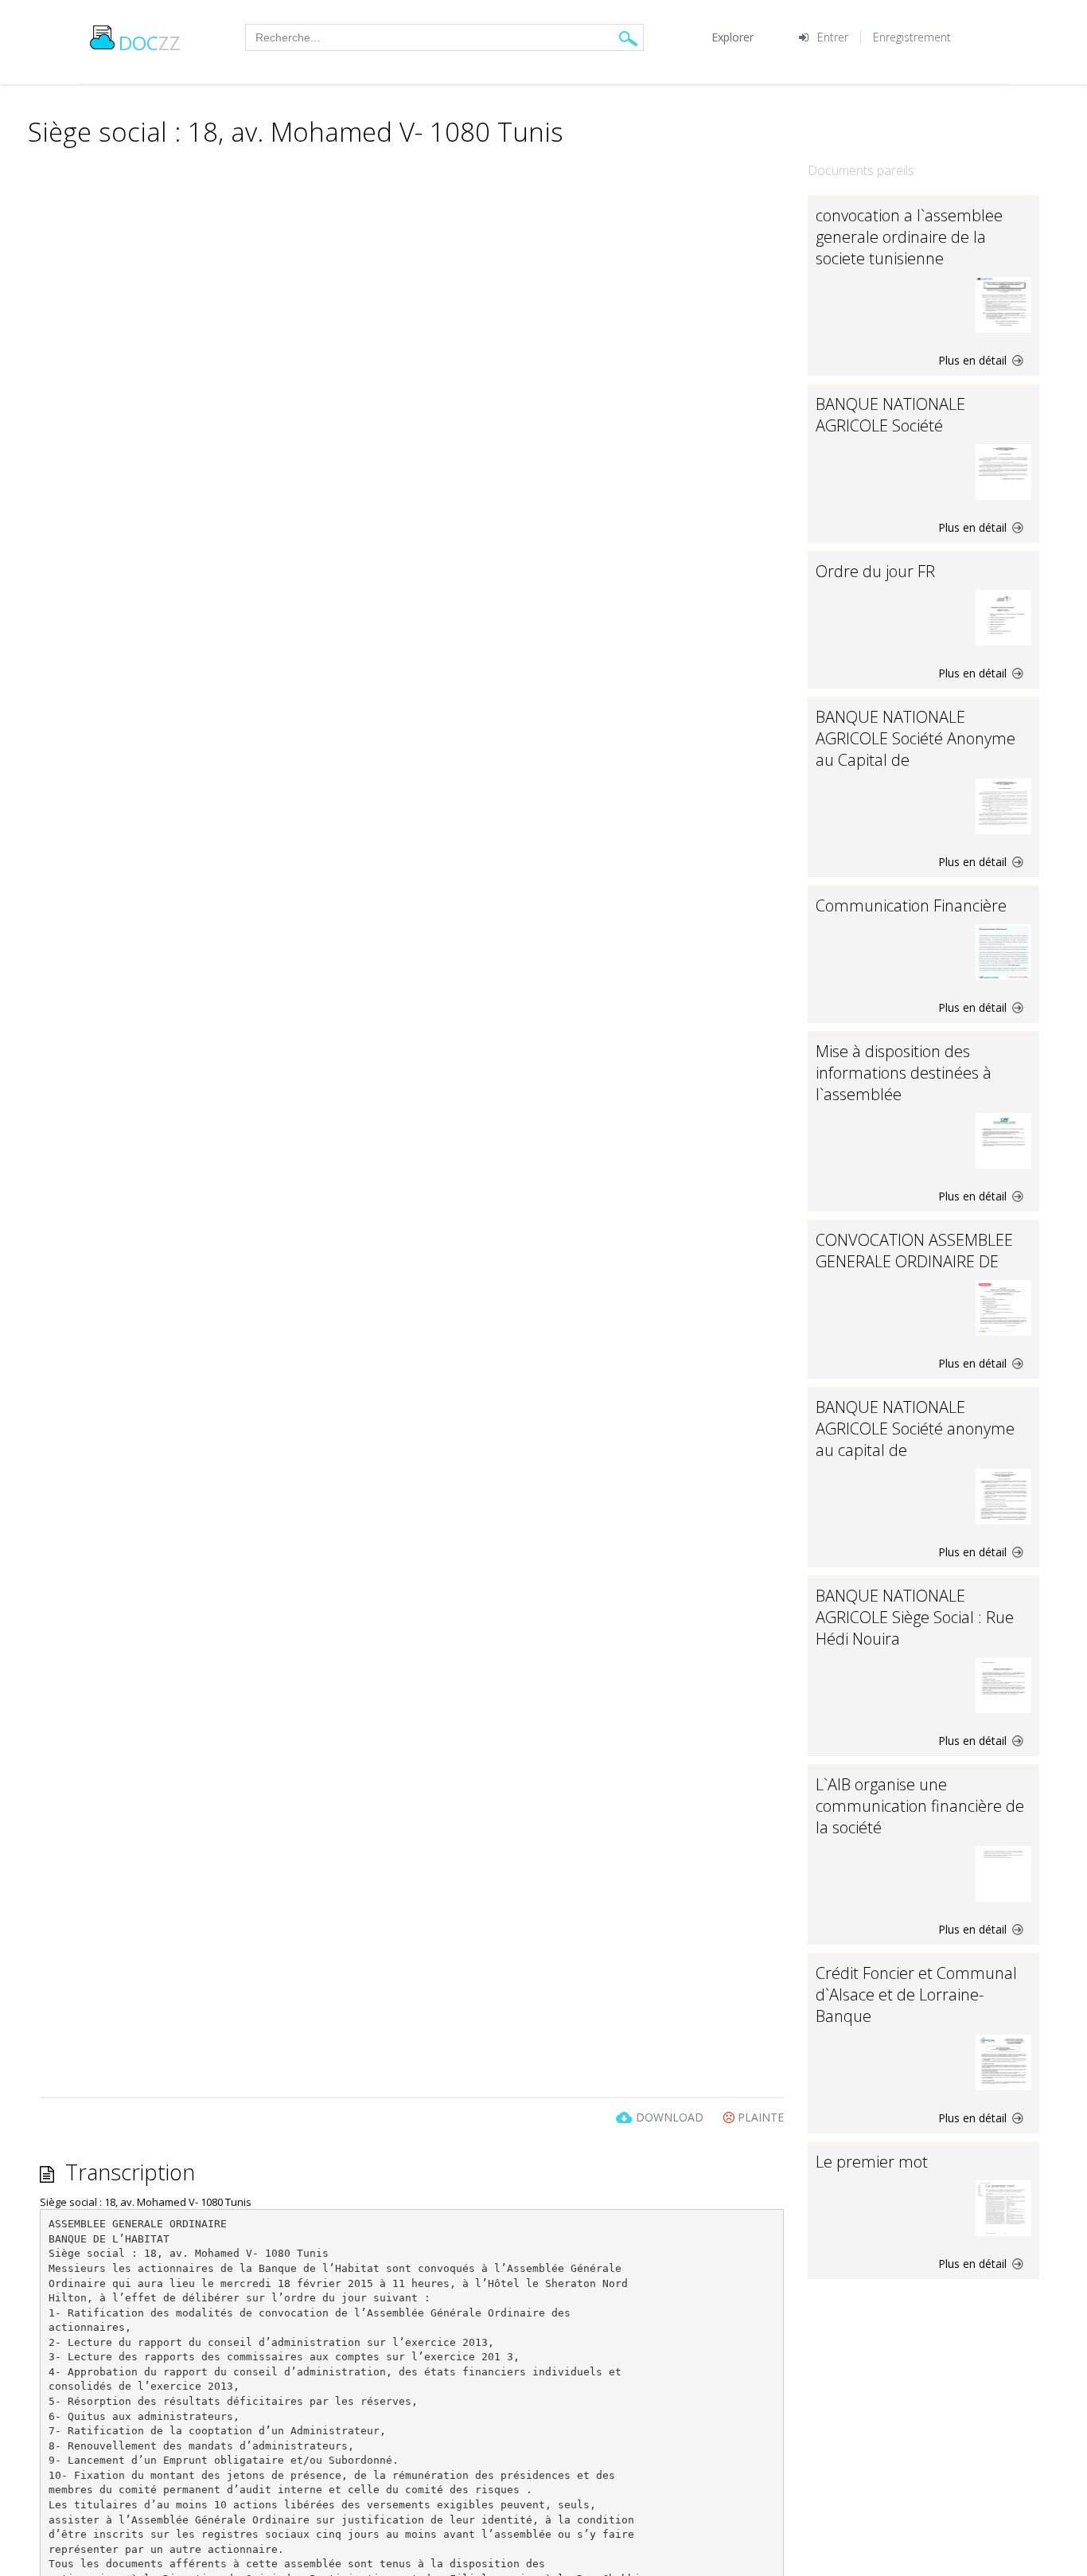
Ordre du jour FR (875, 571)
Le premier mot (872, 2162)
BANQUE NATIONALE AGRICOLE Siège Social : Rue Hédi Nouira (915, 1617)
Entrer (833, 37)
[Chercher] (628, 38)
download (670, 2117)
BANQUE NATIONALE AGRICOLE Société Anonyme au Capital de (916, 738)
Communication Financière (911, 906)
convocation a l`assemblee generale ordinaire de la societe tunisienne (909, 237)
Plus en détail (974, 360)
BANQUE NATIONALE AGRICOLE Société (890, 415)
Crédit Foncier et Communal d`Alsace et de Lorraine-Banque (916, 1994)
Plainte (759, 2117)
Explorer (732, 37)
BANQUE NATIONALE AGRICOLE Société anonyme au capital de (915, 1429)
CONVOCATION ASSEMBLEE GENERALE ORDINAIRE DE (914, 1251)
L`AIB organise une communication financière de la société (920, 1806)
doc (150, 43)
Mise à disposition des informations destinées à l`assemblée (904, 1073)
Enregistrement (912, 37)
